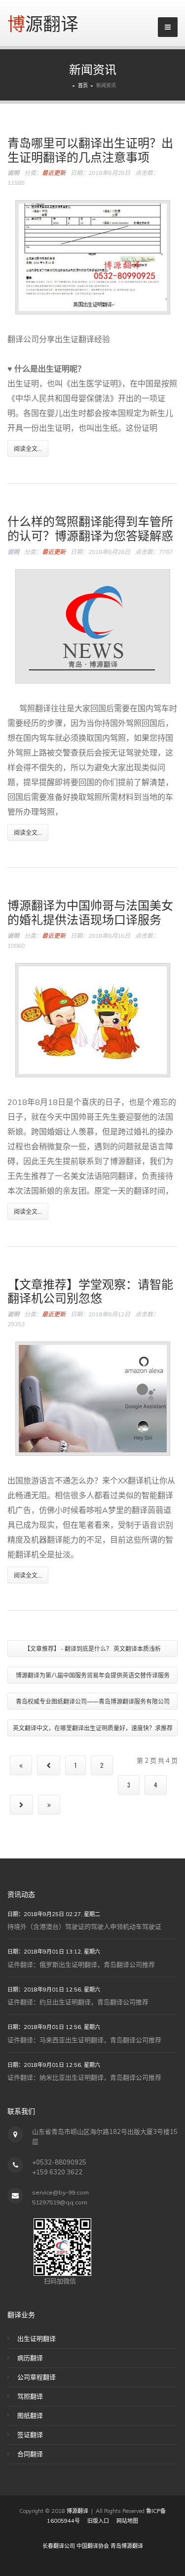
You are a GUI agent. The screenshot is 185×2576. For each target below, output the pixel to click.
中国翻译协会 (93, 2546)
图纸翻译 (30, 2415)
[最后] (49, 1805)
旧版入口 (98, 2521)
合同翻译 (30, 2454)
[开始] (21, 1765)
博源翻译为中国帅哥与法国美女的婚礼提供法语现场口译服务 (90, 911)
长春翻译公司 (59, 2546)
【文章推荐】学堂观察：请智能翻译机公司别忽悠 (90, 1290)
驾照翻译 (30, 2396)
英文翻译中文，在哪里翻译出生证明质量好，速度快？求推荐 (93, 1728)
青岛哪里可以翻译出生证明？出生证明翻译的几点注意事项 (90, 149)
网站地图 (127, 2521)
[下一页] (21, 1805)
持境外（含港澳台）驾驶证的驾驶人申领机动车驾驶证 (84, 1926)
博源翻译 (43, 23)
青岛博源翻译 (127, 2546)
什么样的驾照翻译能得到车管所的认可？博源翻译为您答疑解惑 (90, 528)
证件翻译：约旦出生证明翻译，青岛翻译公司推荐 (78, 2002)
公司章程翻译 (37, 2377)
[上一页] (49, 1765)
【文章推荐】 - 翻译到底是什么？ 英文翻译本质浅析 (92, 1648)
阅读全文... (28, 448)
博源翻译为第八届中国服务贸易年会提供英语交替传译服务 (93, 1675)
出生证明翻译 (37, 2338)
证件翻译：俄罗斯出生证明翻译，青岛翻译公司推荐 (81, 1964)
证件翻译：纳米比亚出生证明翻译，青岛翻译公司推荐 (84, 2077)
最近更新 (54, 173)
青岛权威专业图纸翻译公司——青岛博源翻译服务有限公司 (93, 1701)
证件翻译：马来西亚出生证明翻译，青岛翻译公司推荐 (84, 2040)
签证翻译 (30, 2435)
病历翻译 (30, 2358)
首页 (83, 86)
